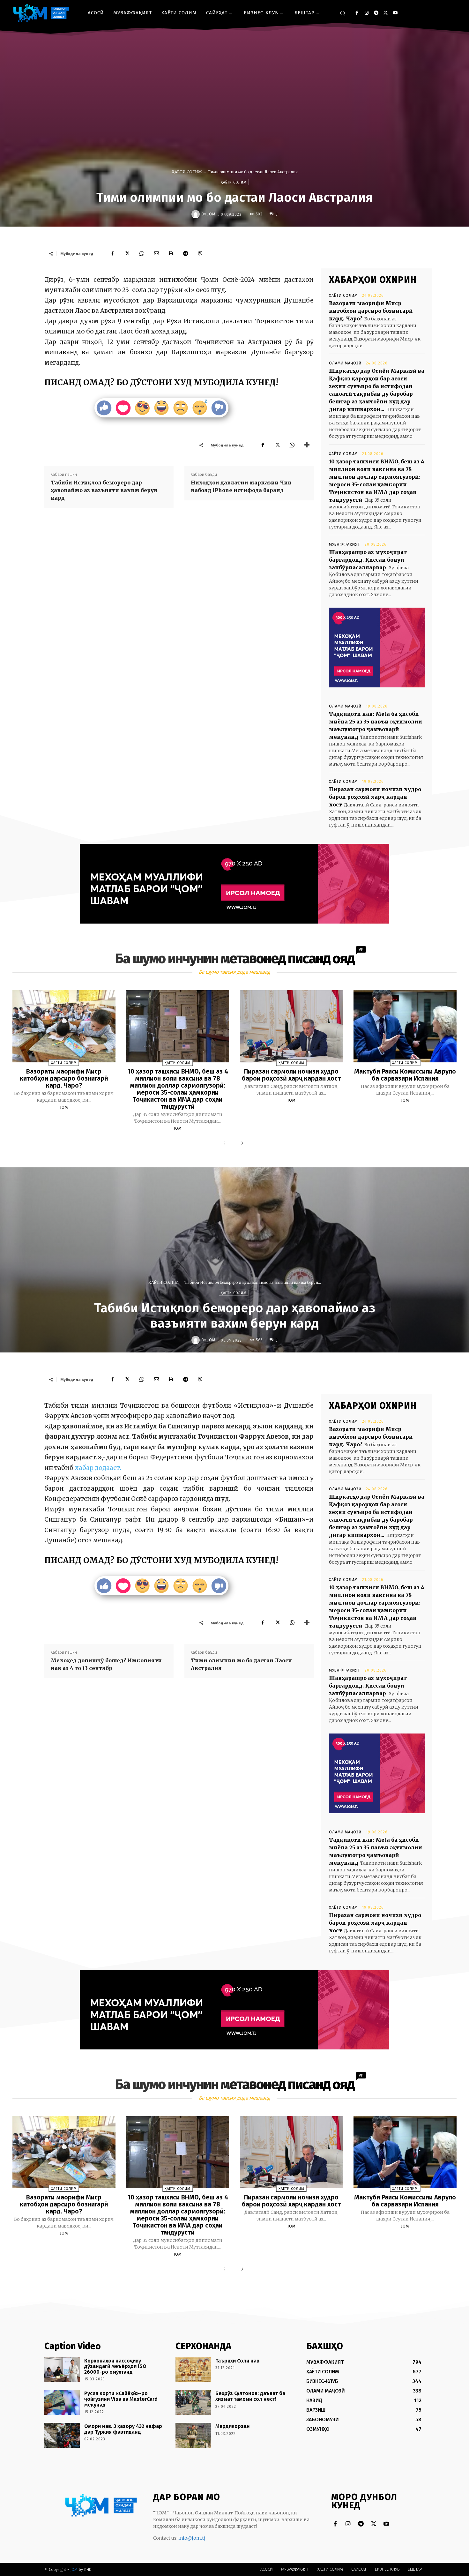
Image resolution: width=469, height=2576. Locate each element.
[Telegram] (376, 13)
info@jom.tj (192, 2538)
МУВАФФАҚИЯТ (345, 544)
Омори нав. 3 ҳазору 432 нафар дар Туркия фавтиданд (123, 2429)
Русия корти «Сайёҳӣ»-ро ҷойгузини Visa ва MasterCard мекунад (121, 2399)
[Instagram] (366, 13)
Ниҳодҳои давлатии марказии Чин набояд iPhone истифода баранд (241, 486)
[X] (386, 13)
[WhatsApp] (142, 253)
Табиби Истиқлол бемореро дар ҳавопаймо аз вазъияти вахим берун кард (104, 490)
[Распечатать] (171, 253)
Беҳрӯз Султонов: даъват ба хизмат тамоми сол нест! (250, 2396)
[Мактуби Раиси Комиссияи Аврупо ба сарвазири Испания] (405, 1026)
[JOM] (197, 214)
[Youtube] (395, 13)
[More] (307, 445)
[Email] (156, 253)
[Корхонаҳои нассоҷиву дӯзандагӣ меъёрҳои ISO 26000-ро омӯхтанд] (62, 2370)
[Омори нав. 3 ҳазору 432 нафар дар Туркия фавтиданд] (62, 2435)
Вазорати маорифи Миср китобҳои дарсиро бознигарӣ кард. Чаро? (371, 311)
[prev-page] (226, 1143)
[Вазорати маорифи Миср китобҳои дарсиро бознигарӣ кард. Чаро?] (64, 1026)
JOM (211, 214)
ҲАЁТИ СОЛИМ (187, 172)
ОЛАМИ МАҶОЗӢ (345, 363)
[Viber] (200, 253)
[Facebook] (357, 13)
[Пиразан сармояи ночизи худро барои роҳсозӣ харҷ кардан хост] (291, 1026)
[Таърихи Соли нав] (193, 2370)
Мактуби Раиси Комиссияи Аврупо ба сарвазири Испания (405, 1075)
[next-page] (241, 1143)
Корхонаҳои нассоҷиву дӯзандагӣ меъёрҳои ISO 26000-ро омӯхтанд (115, 2366)
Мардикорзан (233, 2426)
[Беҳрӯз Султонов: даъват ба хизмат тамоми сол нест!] (193, 2402)
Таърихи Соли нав (237, 2361)
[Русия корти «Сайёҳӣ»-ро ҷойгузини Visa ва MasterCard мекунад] (62, 2402)
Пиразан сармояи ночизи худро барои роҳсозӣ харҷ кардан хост (375, 797)
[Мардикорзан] (193, 2435)
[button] (343, 13)
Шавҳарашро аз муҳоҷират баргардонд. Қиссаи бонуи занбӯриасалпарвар (368, 560)
